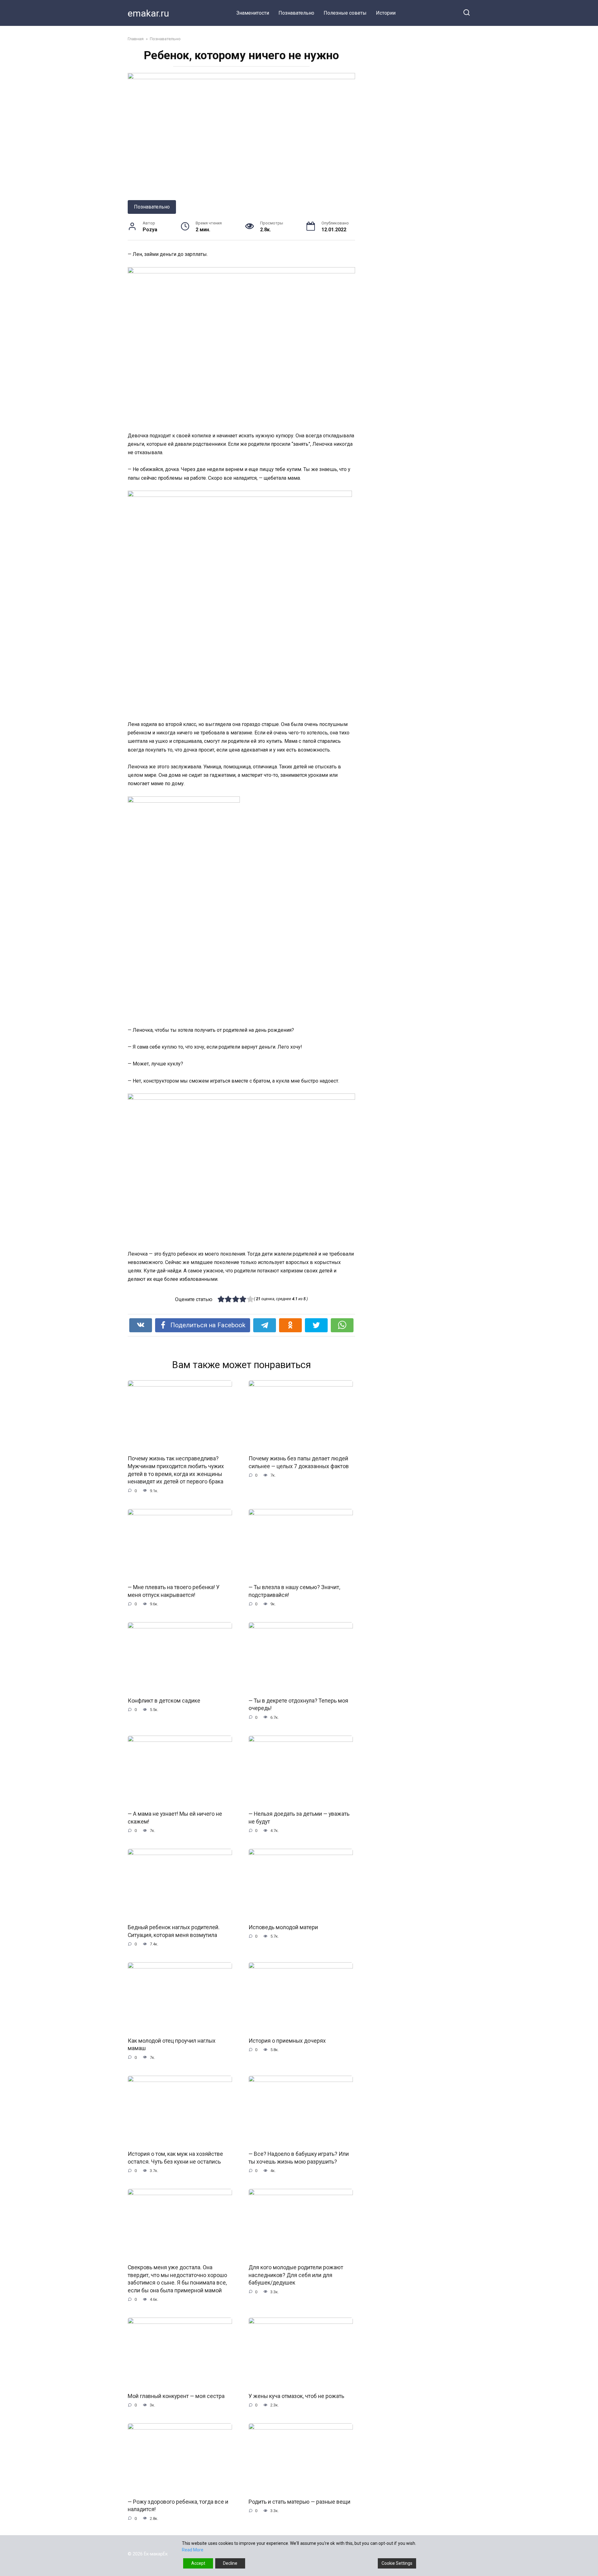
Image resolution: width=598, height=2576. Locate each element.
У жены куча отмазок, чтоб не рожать (296, 2396)
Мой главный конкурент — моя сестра (176, 2396)
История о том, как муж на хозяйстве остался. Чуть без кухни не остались (175, 2158)
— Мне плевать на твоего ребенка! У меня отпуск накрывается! (174, 1591)
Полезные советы (345, 13)
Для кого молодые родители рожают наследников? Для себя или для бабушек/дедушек (296, 2275)
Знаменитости (253, 13)
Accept (198, 2563)
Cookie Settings (397, 2563)
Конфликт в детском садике (164, 1701)
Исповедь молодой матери (283, 1927)
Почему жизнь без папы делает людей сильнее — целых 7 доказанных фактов (299, 1462)
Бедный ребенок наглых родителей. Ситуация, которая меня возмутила (174, 1931)
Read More (193, 2550)
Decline (230, 2563)
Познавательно (296, 13)
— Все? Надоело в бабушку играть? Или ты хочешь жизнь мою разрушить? (299, 2158)
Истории (386, 13)
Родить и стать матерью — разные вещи (299, 2502)
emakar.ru (148, 13)
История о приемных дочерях (287, 2040)
